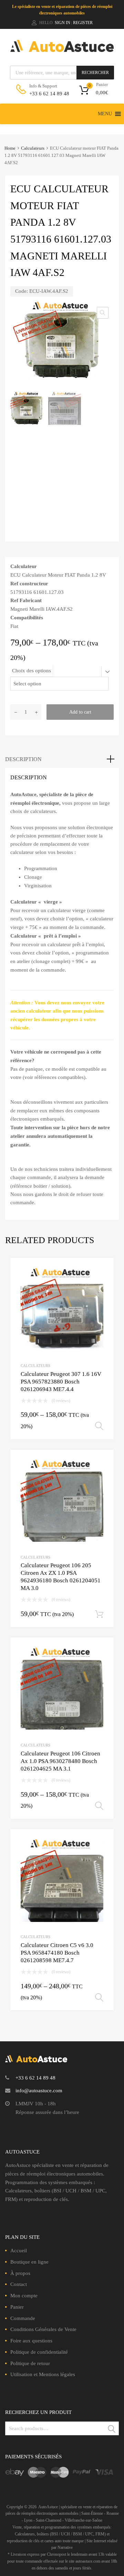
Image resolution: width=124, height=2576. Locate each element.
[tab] (62, 759)
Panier (17, 2307)
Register (83, 23)
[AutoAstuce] (62, 50)
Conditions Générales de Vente (43, 2329)
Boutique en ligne (29, 2262)
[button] (105, 114)
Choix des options (32, 671)
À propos (20, 2273)
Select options (99, 1426)
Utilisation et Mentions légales (43, 2374)
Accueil (19, 2251)
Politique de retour (30, 2363)
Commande (23, 2318)
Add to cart (80, 712)
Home (10, 148)
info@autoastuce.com (39, 2091)
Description (23, 759)
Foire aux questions (31, 2341)
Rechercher (95, 73)
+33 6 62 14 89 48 (46, 94)
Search (112, 2430)
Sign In (63, 23)
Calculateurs (33, 148)
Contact (19, 2284)
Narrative (65, 2547)
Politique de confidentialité (39, 2352)
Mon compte (24, 2296)
